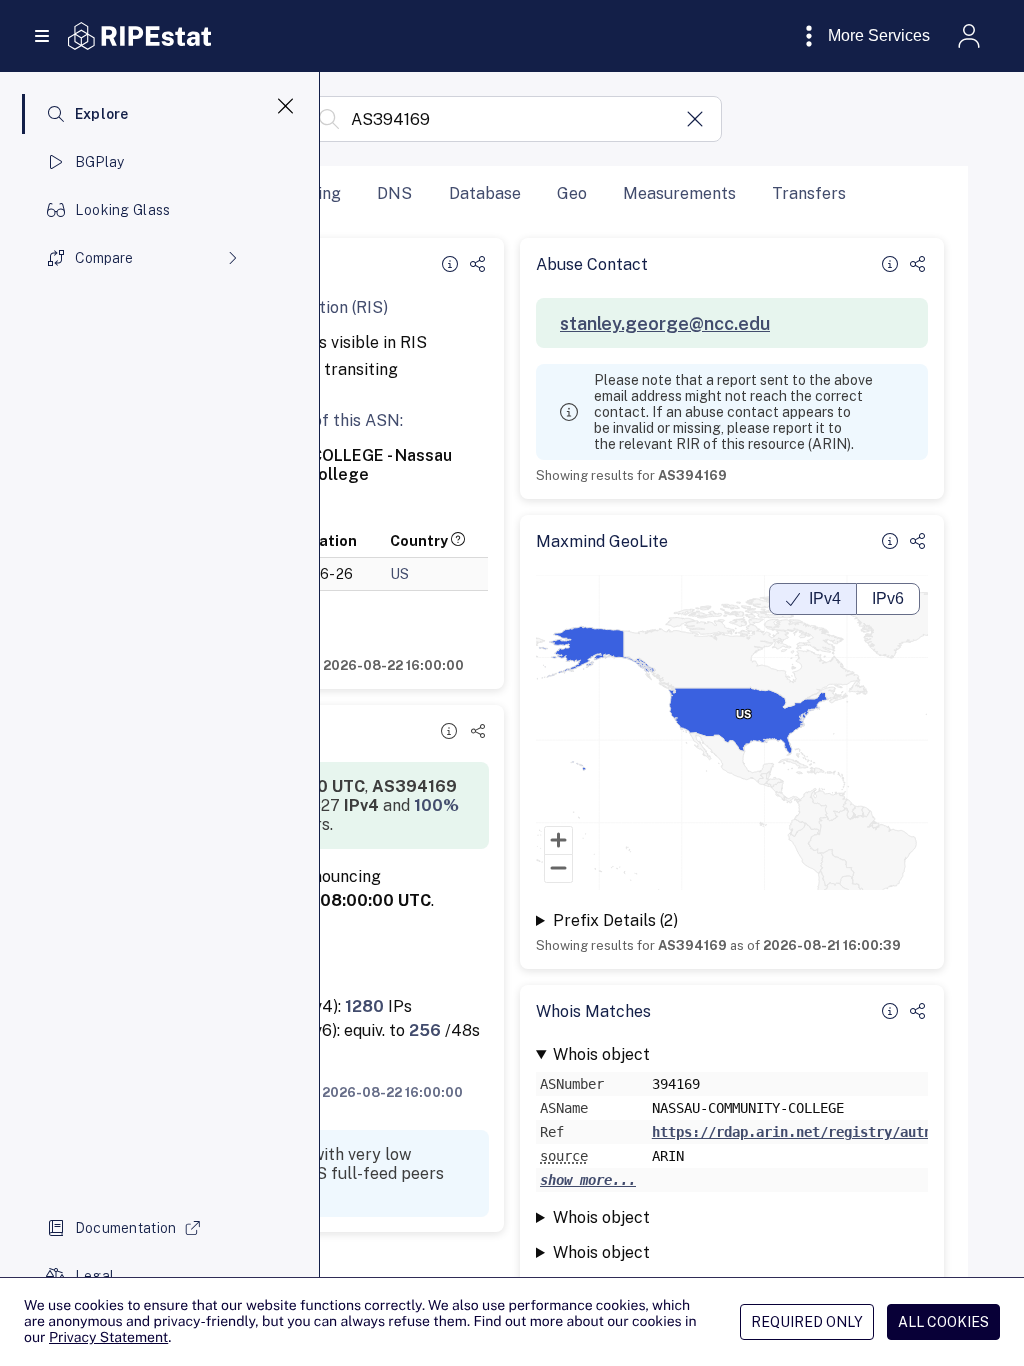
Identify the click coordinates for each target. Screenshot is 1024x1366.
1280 (364, 1006)
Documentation (126, 1228)
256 (425, 1030)
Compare (104, 258)
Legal (94, 1276)
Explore (102, 114)
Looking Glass (123, 210)
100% (436, 805)
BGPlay (100, 162)
